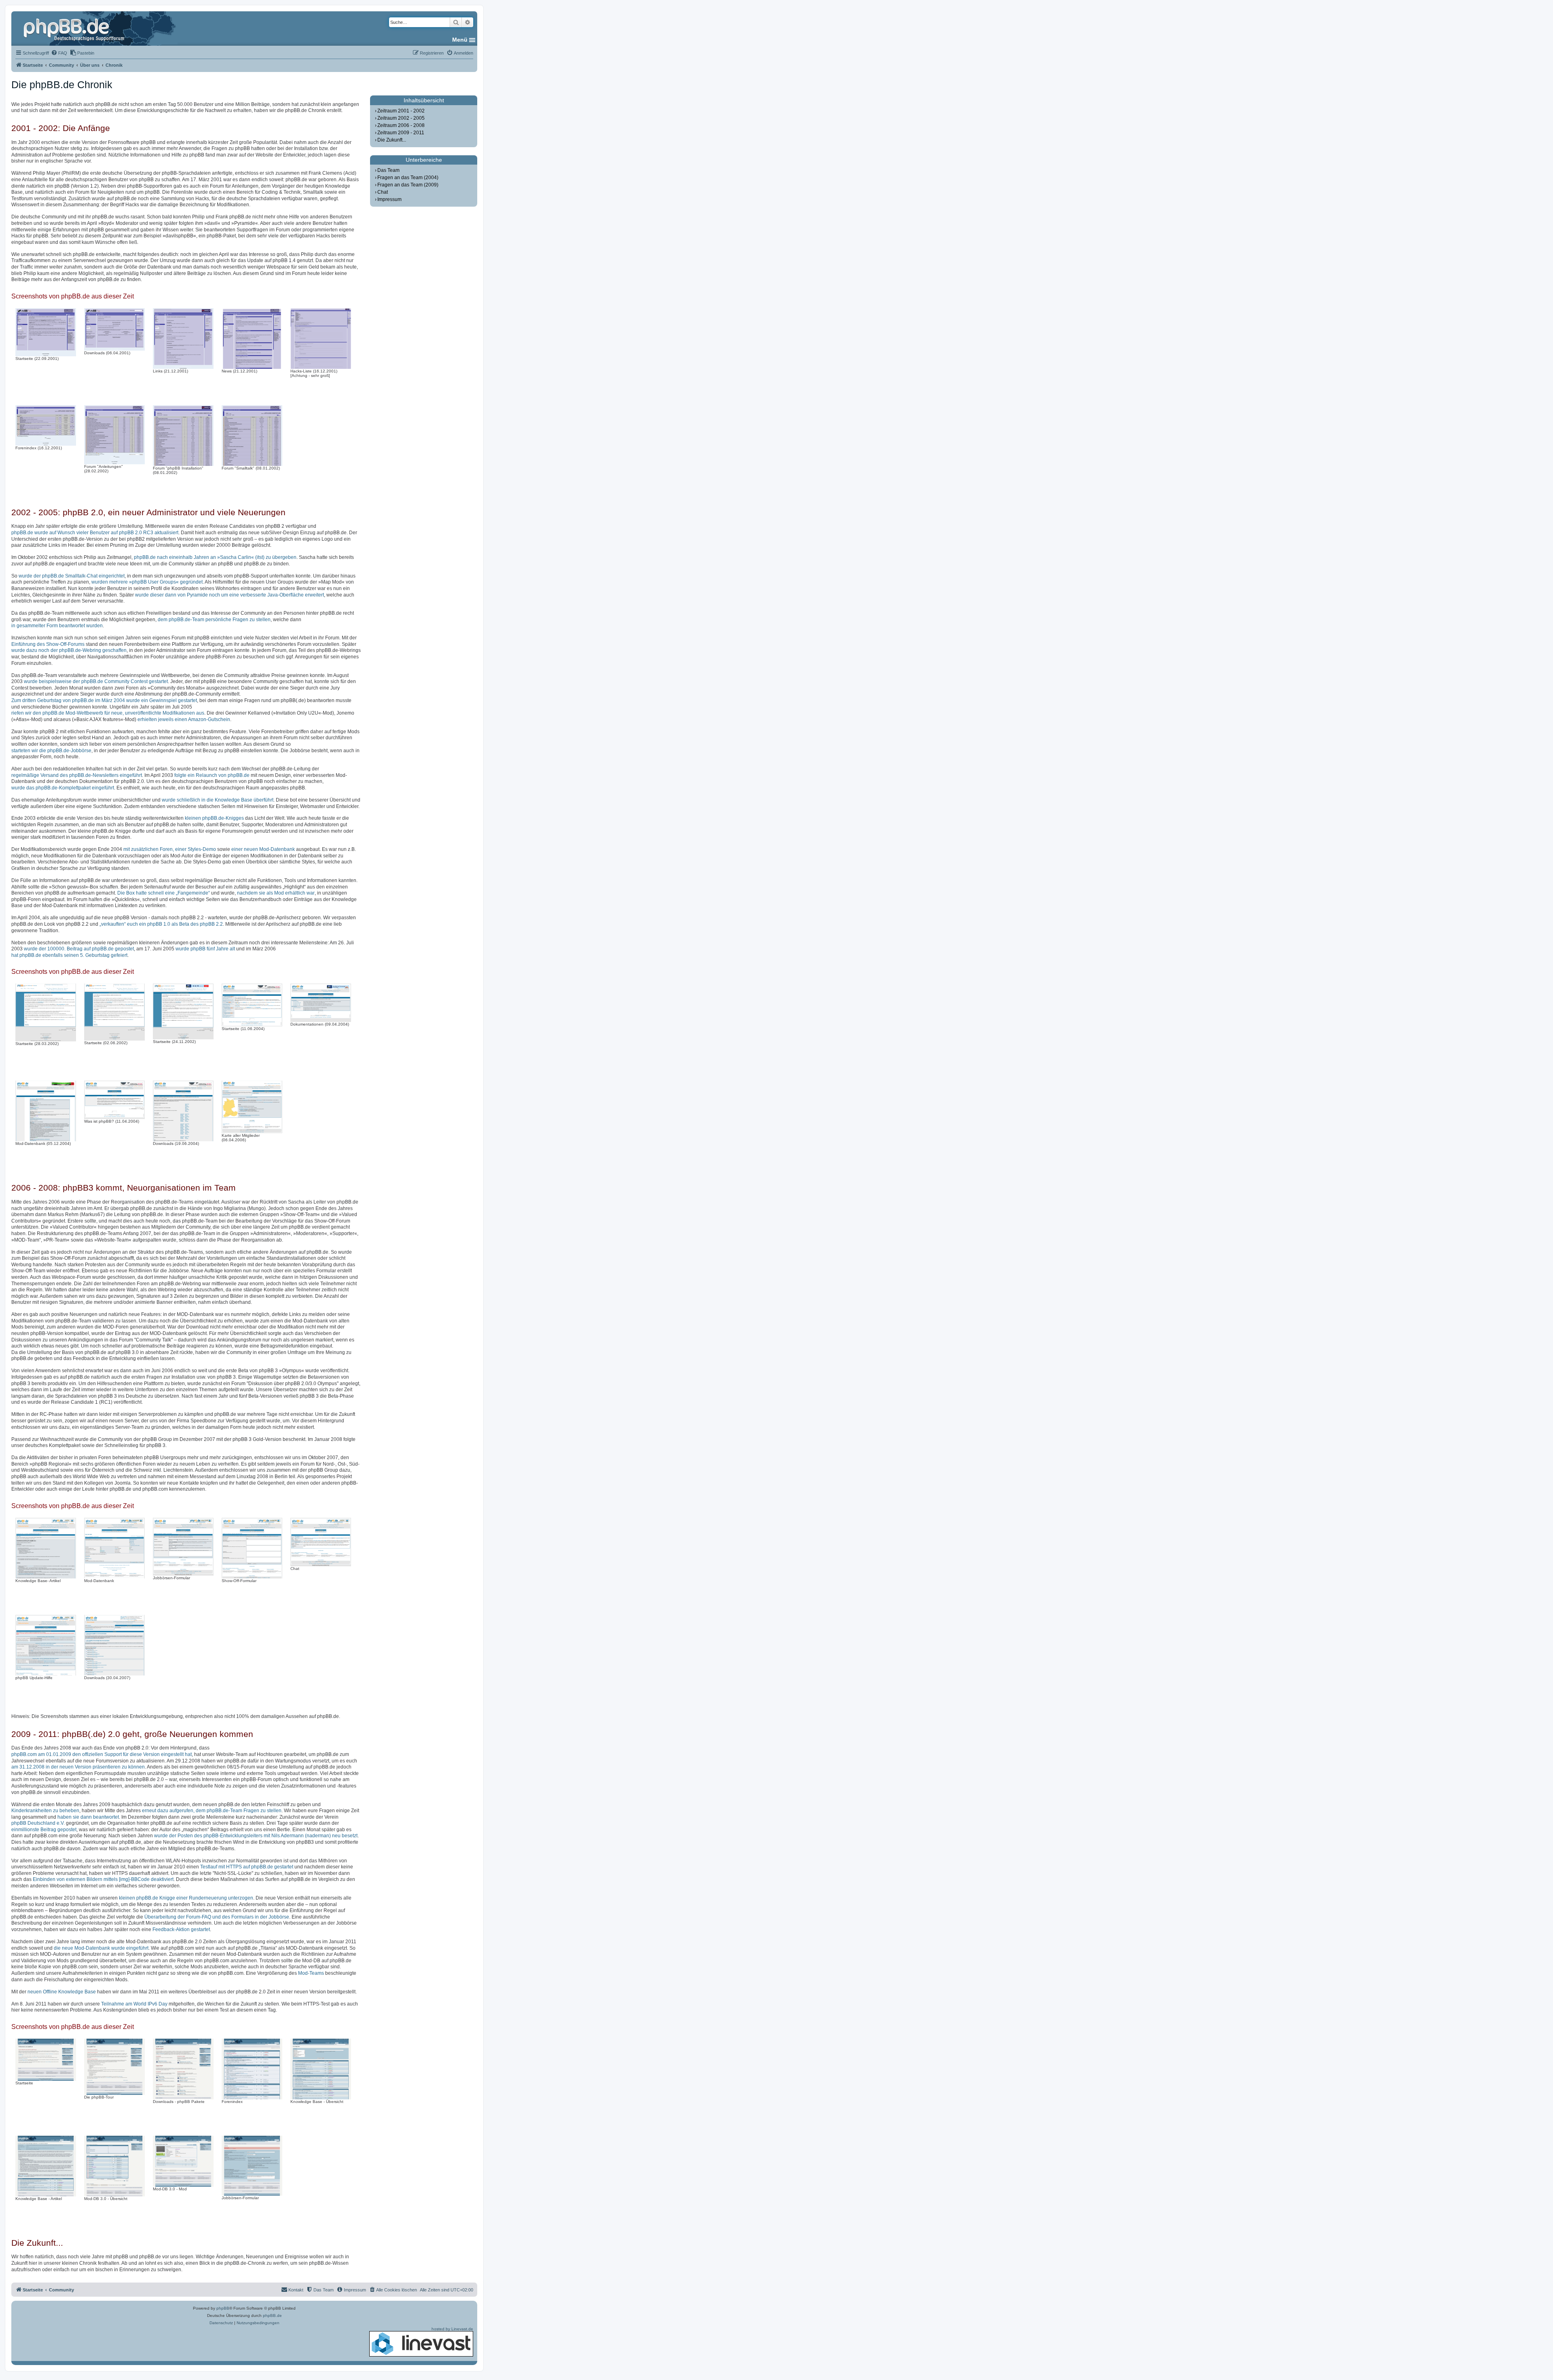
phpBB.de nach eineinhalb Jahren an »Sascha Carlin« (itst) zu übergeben (215, 557)
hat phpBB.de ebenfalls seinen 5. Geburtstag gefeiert (69, 955)
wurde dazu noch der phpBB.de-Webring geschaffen (69, 650)
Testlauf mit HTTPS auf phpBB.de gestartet (247, 1867)
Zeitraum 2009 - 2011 (401, 133)
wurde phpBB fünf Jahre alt (205, 949)
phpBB (223, 2308)
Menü (460, 40)
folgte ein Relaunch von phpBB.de (212, 775)
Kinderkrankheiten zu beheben (45, 1811)
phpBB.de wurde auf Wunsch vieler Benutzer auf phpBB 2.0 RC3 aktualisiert (95, 533)
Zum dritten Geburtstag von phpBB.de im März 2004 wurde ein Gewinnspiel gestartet (104, 700)
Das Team (388, 170)
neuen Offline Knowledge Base (62, 1992)
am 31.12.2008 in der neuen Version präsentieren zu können (78, 1767)
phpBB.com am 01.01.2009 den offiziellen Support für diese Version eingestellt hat (102, 1754)
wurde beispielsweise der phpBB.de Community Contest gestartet (96, 681)
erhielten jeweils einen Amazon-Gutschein (184, 719)
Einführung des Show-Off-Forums (48, 644)
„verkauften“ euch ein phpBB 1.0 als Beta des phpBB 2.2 (161, 924)
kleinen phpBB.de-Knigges (214, 818)
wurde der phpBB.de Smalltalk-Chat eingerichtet (72, 576)
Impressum (389, 199)
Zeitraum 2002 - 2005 (401, 118)
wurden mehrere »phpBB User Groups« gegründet (147, 582)
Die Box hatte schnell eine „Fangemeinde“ (164, 893)
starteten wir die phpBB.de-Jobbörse (51, 751)
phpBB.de (272, 2315)
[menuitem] (59, 53)
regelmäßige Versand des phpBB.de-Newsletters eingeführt (77, 775)
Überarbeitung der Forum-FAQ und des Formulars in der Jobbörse (217, 1917)
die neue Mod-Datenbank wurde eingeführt (101, 1948)
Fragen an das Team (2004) (408, 178)
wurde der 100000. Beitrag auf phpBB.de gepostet (79, 949)
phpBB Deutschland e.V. (38, 1823)
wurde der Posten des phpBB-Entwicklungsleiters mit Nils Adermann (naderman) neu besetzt (256, 1836)
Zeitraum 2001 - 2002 (401, 111)
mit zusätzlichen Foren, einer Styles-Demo (170, 849)
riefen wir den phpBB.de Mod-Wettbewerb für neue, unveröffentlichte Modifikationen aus (108, 713)
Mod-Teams (311, 1973)
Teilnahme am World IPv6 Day (134, 2004)
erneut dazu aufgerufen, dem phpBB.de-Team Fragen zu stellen (212, 1811)
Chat (383, 192)
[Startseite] (75, 28)
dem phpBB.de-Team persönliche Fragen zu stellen (214, 620)
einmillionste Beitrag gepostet (44, 1830)
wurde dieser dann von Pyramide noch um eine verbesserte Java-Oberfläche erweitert (230, 595)
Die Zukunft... (392, 140)
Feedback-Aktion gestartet (181, 1929)
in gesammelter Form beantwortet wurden (57, 626)
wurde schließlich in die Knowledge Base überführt (218, 800)
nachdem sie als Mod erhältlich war (276, 893)
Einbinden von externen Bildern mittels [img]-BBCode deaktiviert (103, 1879)
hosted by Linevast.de (452, 2329)
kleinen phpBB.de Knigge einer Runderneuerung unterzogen (186, 1898)
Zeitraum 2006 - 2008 (401, 125)
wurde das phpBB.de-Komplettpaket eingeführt (63, 788)
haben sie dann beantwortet (88, 1817)
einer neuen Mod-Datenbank (263, 849)
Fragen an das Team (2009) (408, 185)
